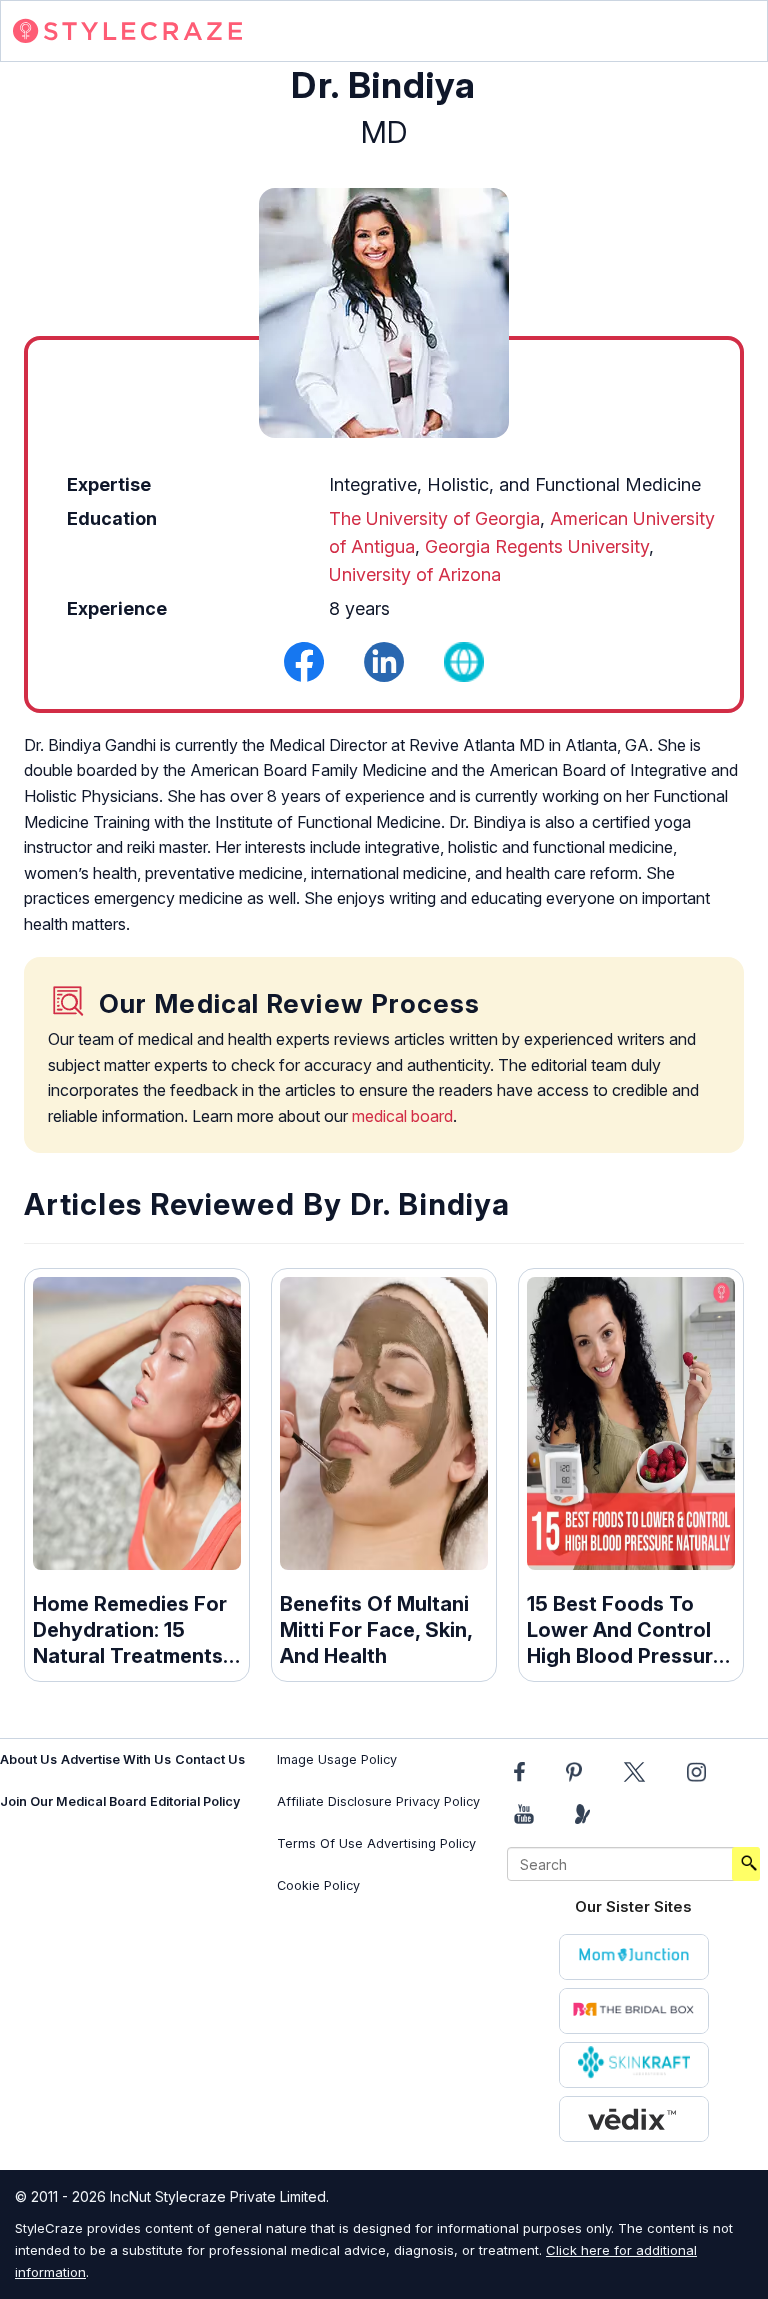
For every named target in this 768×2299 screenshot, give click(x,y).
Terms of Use (320, 1843)
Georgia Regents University (537, 546)
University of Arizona (415, 574)
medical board (402, 1116)
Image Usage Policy (337, 1759)
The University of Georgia (434, 518)
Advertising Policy (421, 1843)
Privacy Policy (438, 1801)
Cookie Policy (318, 1885)
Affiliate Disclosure (334, 1801)
